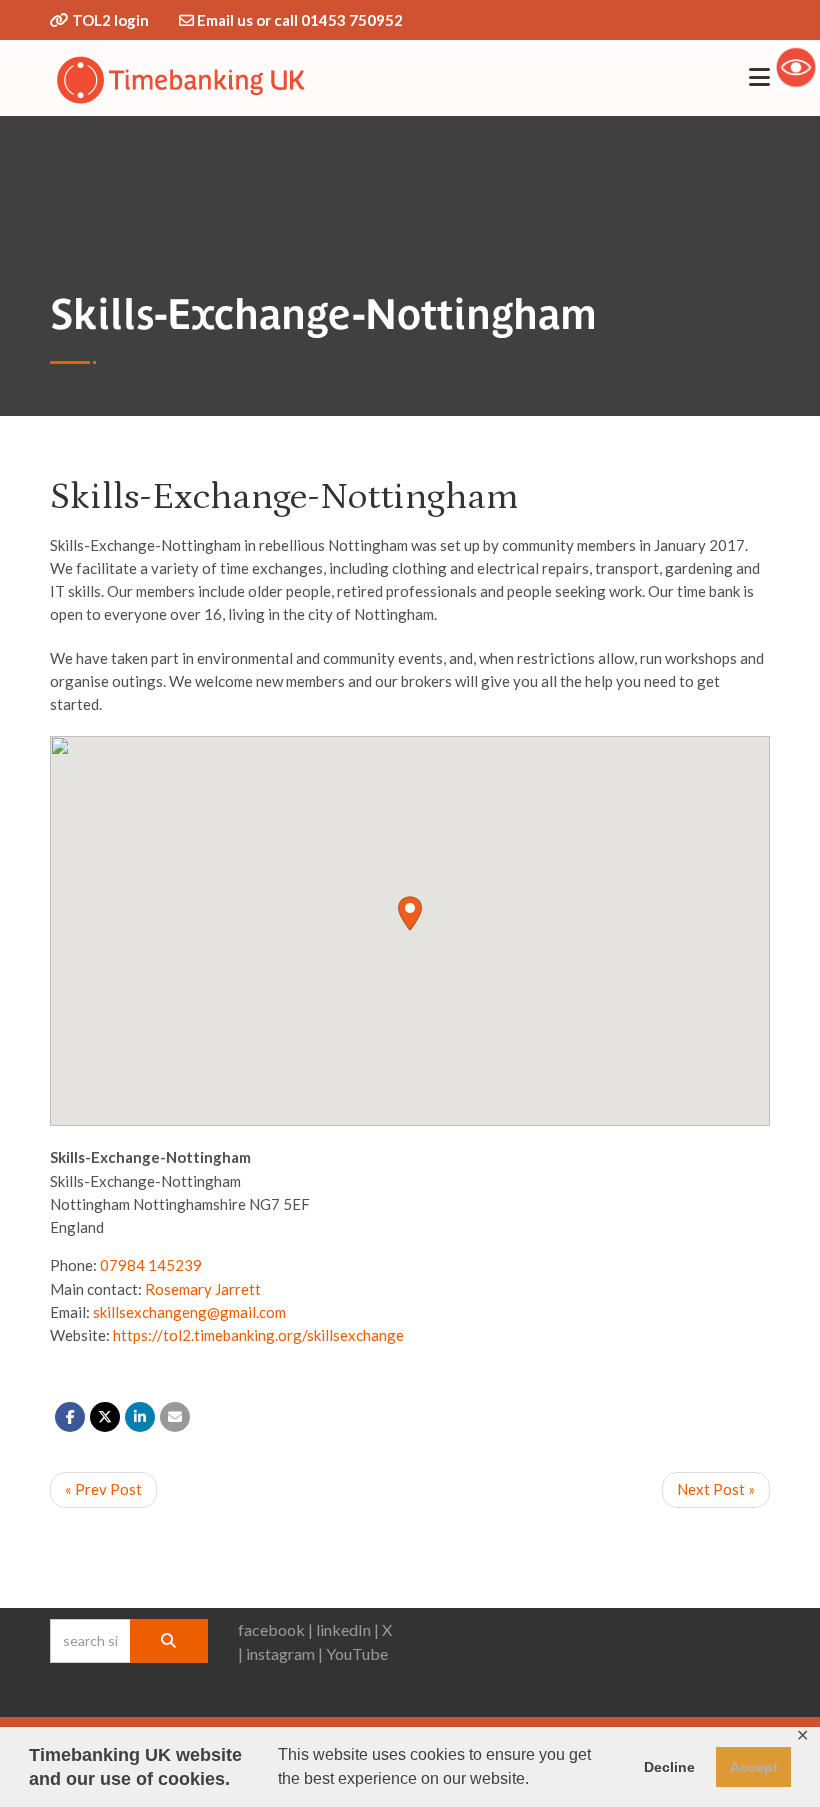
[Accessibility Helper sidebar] (796, 67)
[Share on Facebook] (70, 1417)
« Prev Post (103, 1489)
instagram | (284, 1653)
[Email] (175, 1417)
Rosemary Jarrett (203, 1289)
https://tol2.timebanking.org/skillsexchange (258, 1335)
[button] (410, 913)
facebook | (275, 1629)
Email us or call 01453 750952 (300, 20)
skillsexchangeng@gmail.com (189, 1312)
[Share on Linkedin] (140, 1417)
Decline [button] (669, 1767)
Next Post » (716, 1489)
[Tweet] (105, 1417)
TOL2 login (110, 20)
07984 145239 (151, 1265)
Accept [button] (754, 1767)
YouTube (357, 1653)
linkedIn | (347, 1629)
